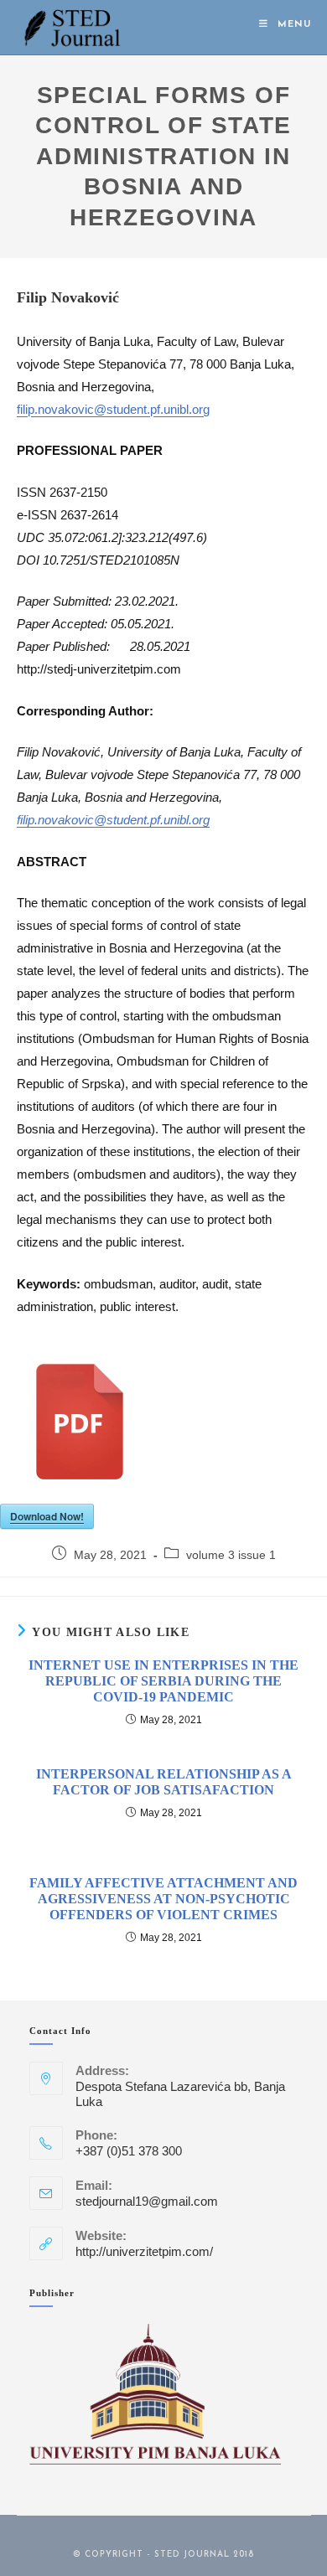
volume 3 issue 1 (231, 1555)
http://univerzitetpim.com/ (144, 2251)
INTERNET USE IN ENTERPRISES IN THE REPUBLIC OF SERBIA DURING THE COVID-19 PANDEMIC (163, 1681)
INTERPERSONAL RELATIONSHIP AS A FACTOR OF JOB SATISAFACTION (164, 1782)
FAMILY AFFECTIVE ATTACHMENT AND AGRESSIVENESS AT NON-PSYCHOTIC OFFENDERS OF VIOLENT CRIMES (163, 1899)
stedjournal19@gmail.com (147, 2201)
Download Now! (47, 1516)
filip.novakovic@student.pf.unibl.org (113, 409)
